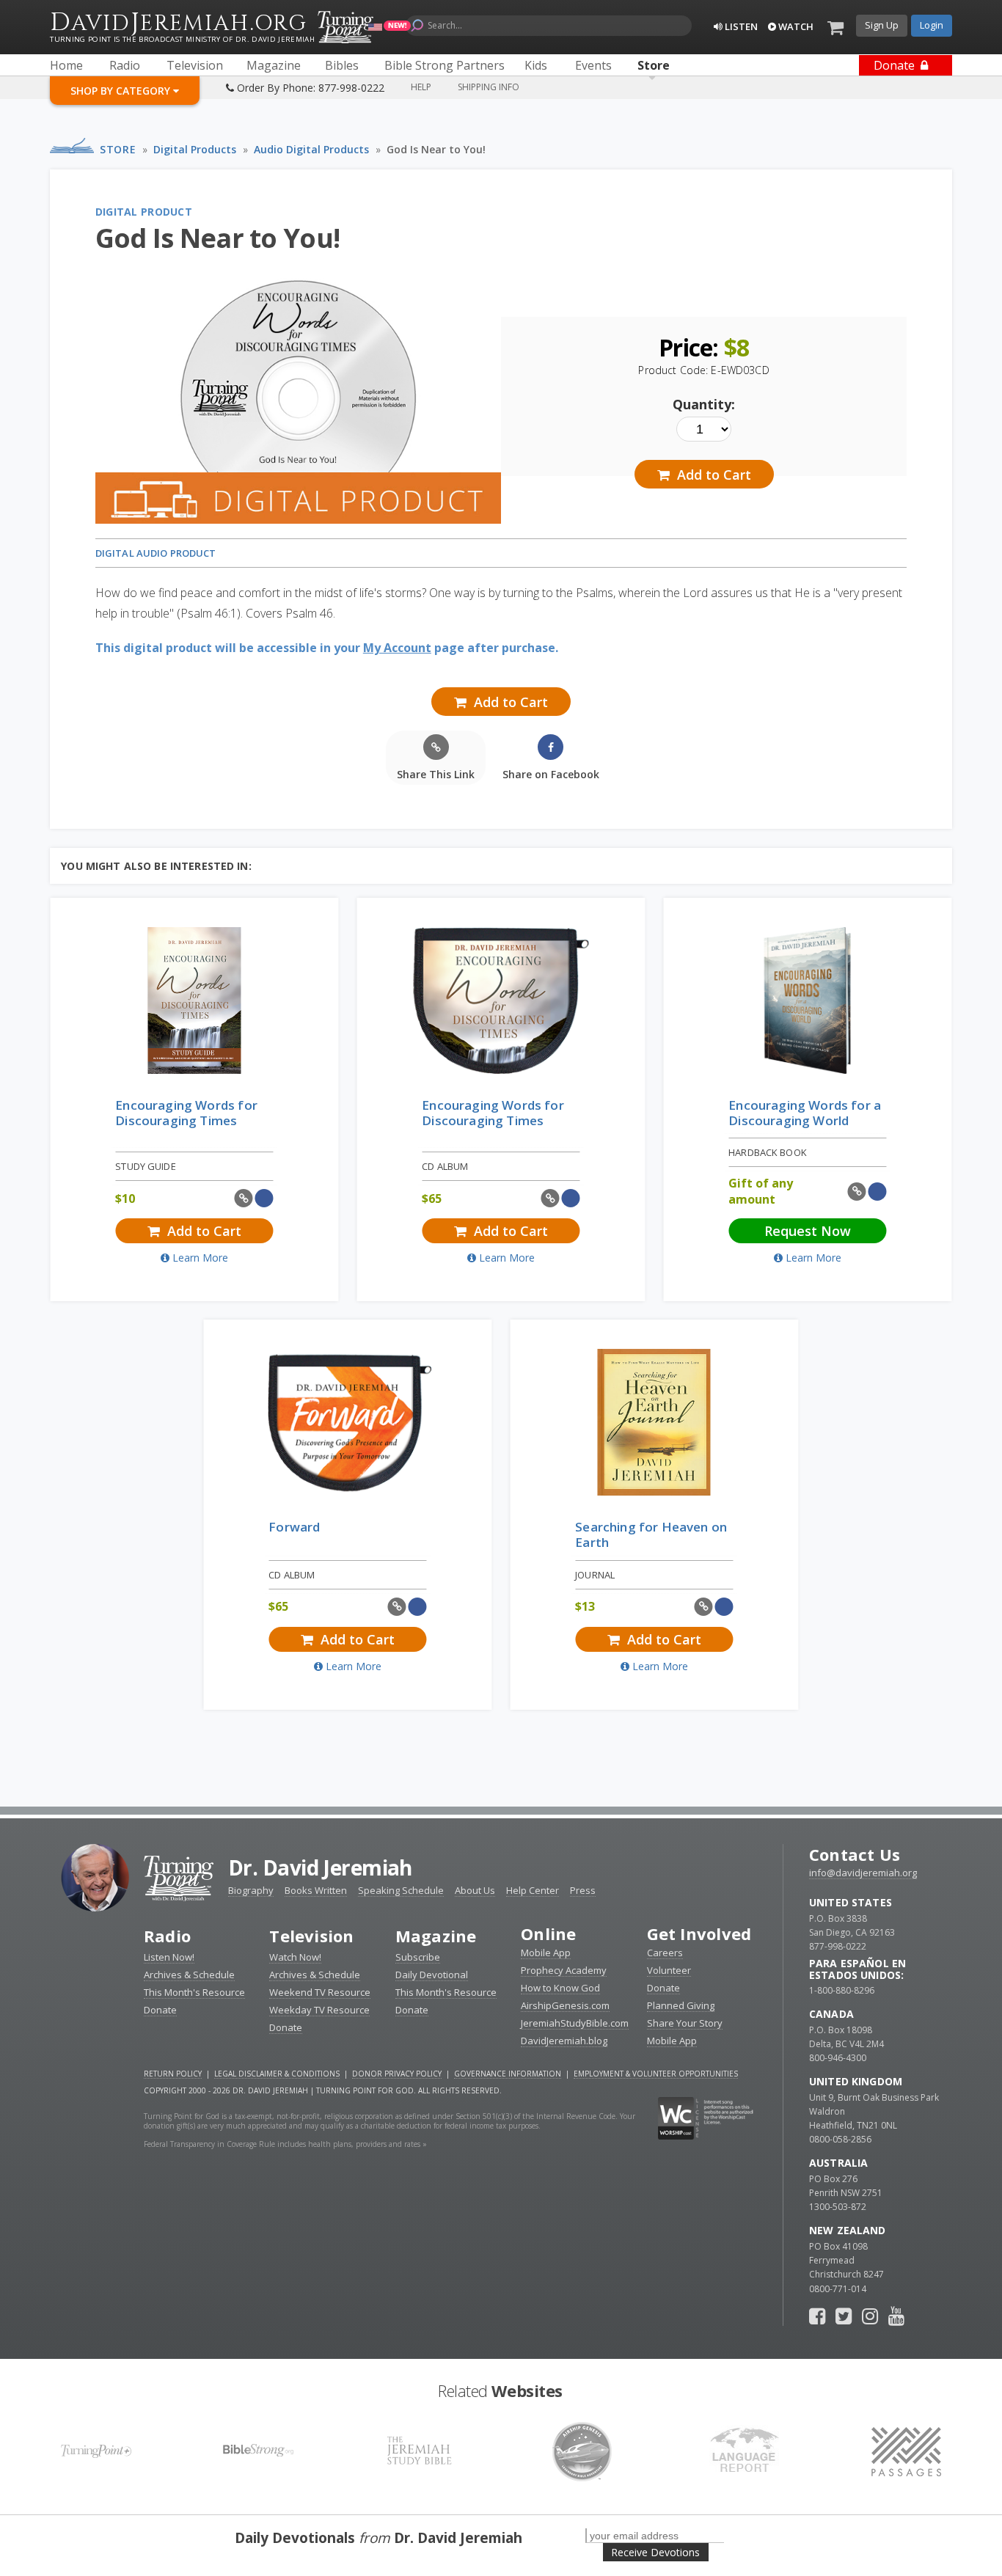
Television (311, 1936)
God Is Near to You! (436, 149)
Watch (795, 26)
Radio (167, 1936)
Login (932, 25)
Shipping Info (489, 87)
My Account (397, 648)
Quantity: (704, 404)
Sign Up (882, 25)
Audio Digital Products (311, 149)
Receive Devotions (655, 2552)
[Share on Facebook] (264, 1198)
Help (421, 87)
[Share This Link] (244, 1198)
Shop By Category (122, 91)
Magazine (436, 1936)
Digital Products (195, 149)
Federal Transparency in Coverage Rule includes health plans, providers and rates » (285, 2144)
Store (118, 149)
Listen (740, 26)
